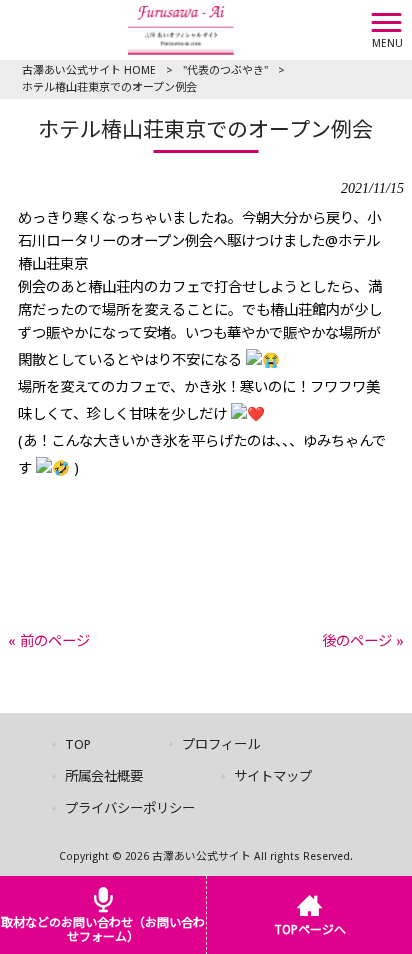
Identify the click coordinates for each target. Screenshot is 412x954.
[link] (206, 496)
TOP (78, 744)
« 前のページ (49, 641)
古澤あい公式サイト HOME (89, 70)
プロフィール (221, 744)
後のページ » (363, 641)
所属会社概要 (104, 776)
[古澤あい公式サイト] (181, 29)
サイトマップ (273, 776)
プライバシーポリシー (130, 808)
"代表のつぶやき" (225, 70)
